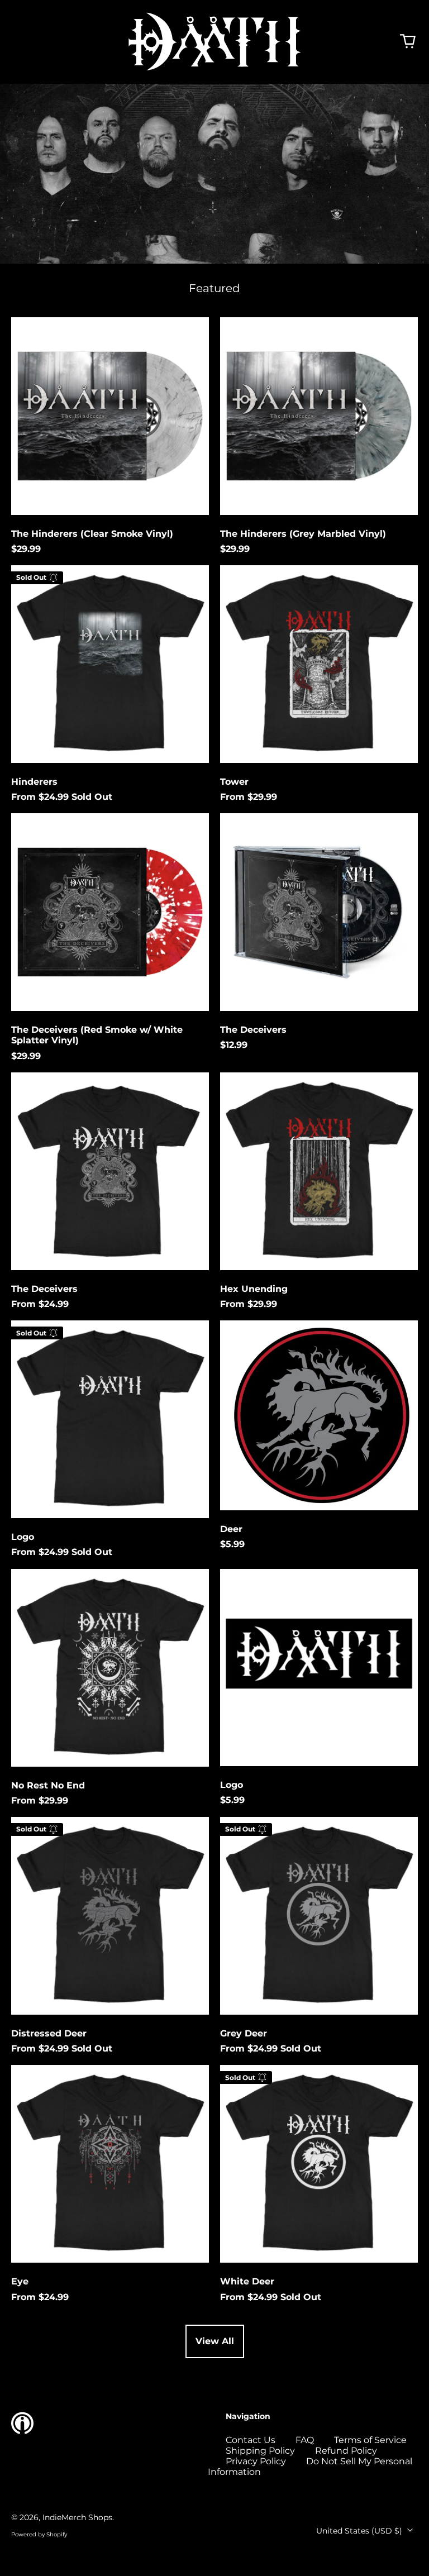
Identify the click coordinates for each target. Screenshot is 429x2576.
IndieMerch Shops (77, 2517)
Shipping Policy (260, 2451)
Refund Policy (346, 2451)
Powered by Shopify (39, 2534)
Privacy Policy (256, 2461)
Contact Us (251, 2440)
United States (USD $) (360, 2531)
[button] (408, 41)
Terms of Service (370, 2440)
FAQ (305, 2440)
